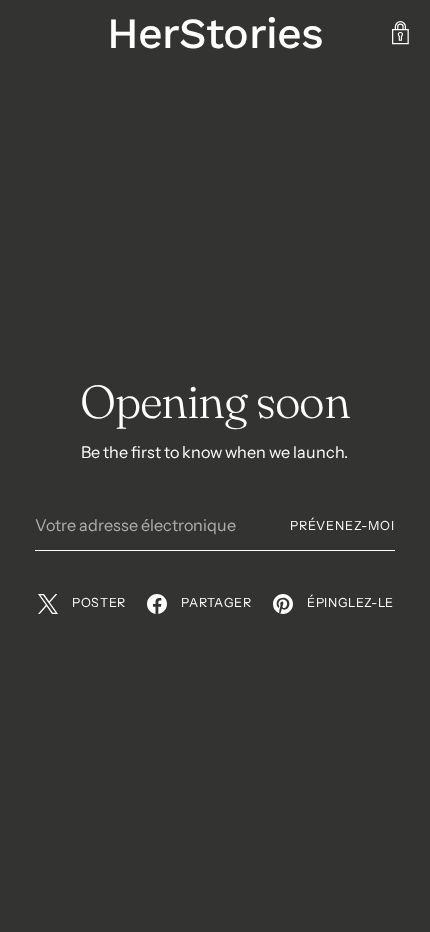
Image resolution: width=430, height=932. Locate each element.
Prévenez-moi (342, 525)
